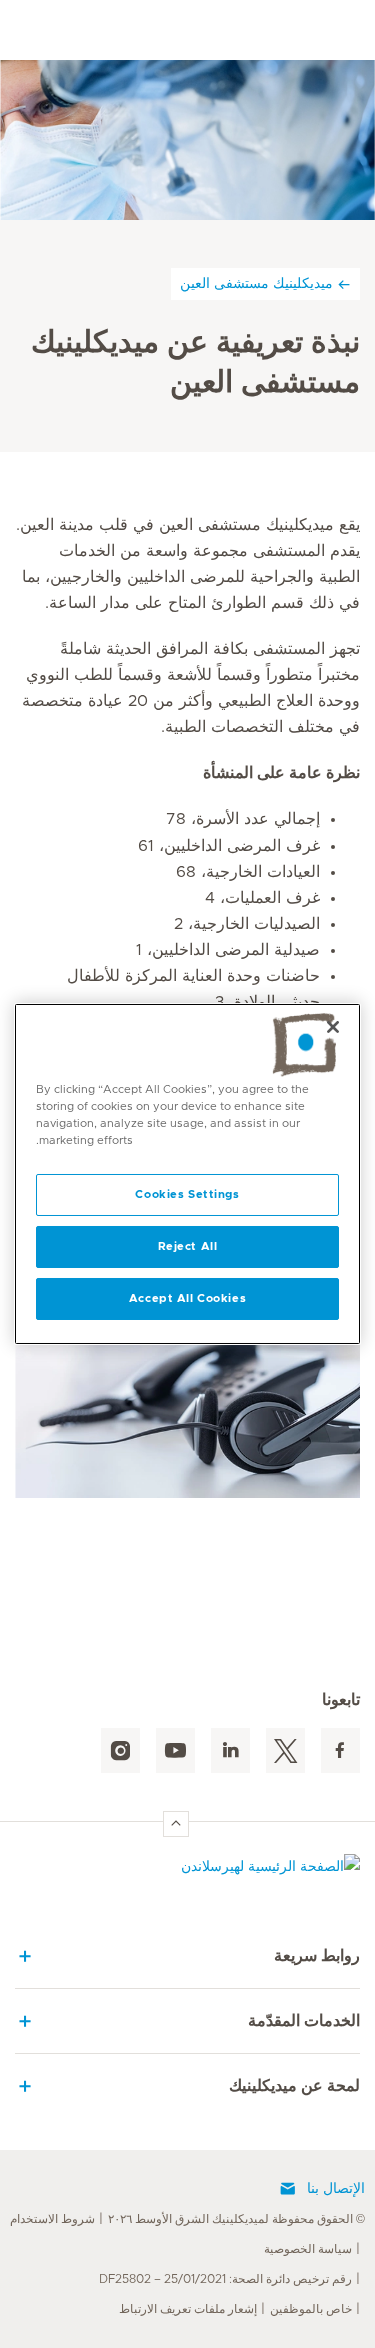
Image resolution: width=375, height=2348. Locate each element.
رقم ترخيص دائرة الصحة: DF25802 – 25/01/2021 (225, 2279)
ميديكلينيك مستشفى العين (256, 283)
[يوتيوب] (175, 1750)
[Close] (333, 1027)
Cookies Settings (187, 1194)
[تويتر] (285, 1750)
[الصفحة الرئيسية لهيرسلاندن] (187, 1871)
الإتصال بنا (336, 2189)
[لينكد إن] (230, 1750)
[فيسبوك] (340, 1750)
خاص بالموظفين (311, 2309)
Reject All (188, 1246)
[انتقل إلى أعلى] (176, 1824)
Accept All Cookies (187, 1298)
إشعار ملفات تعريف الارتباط (188, 2309)
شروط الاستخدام (52, 2219)
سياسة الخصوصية (308, 2249)
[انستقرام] (120, 1750)
